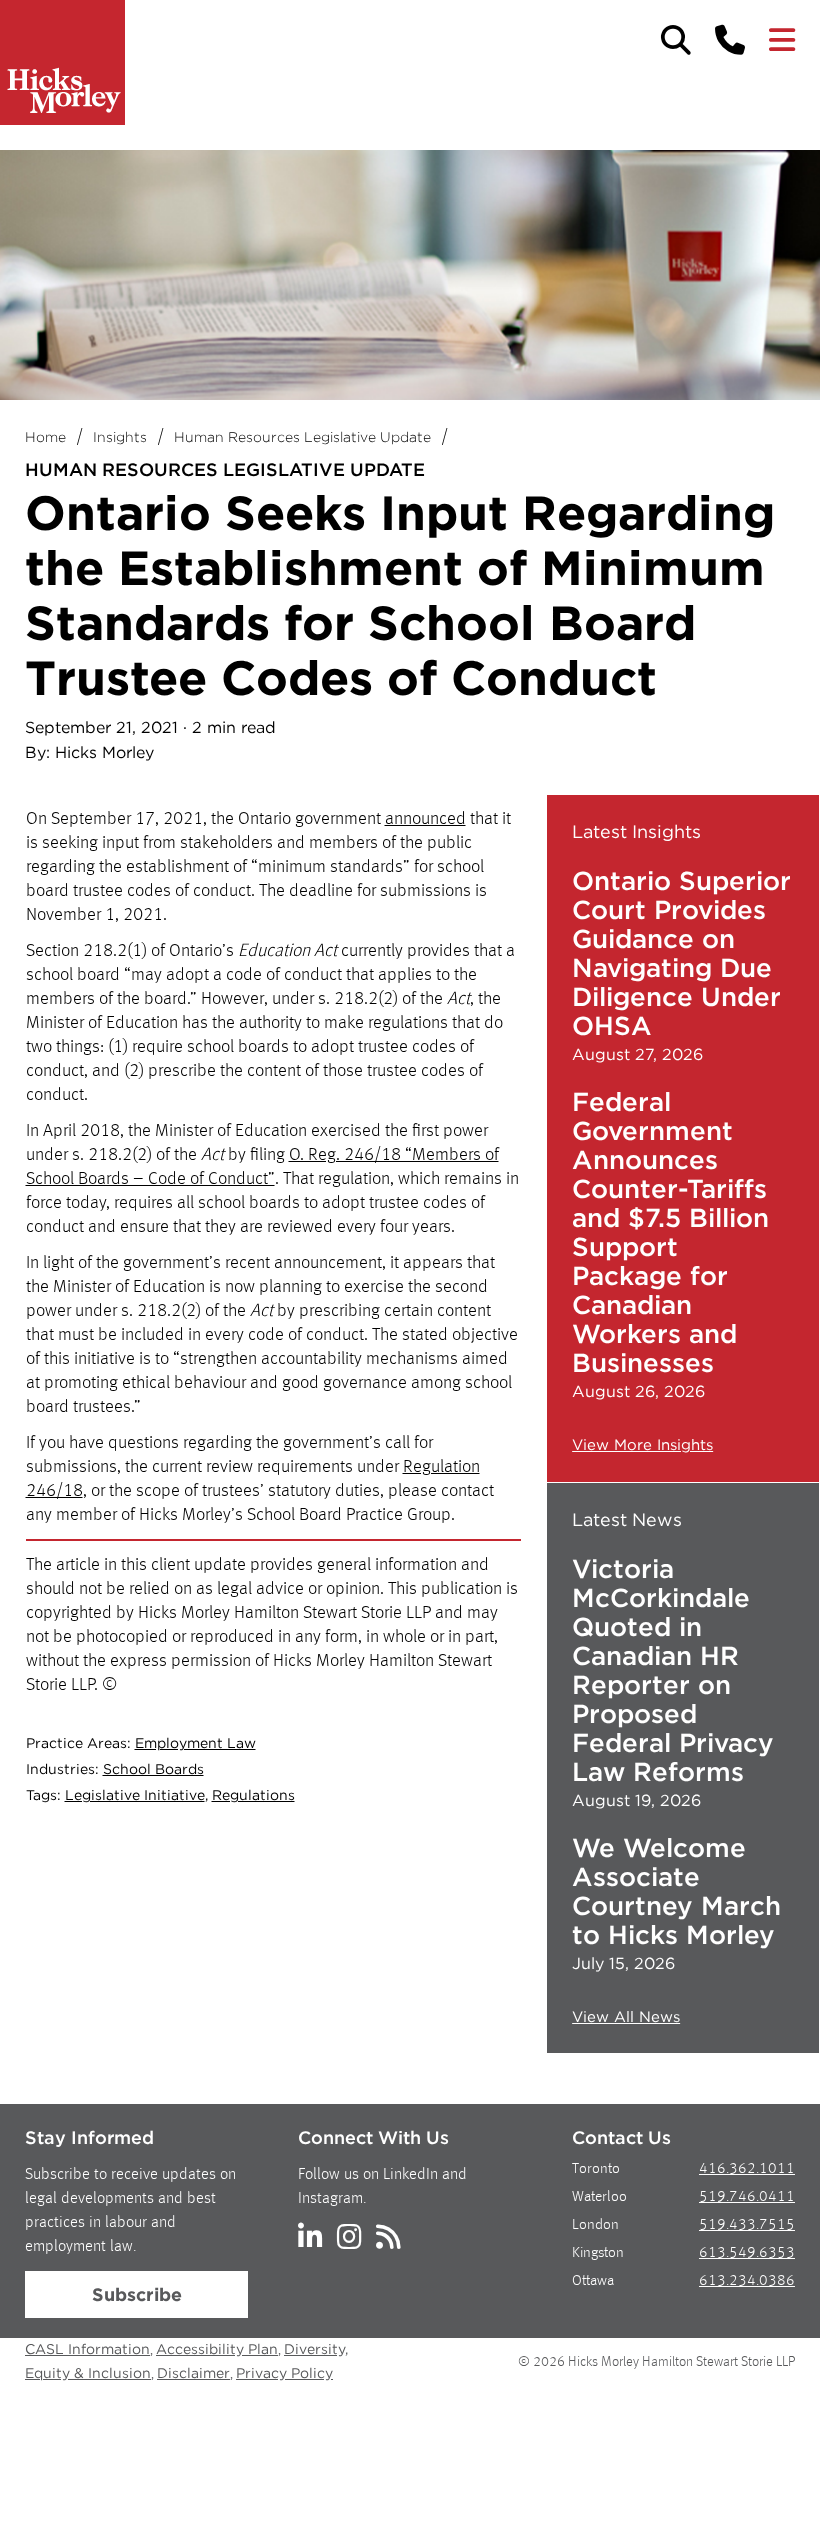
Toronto (596, 2169)
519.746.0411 (747, 2197)
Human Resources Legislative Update (302, 437)
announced (425, 819)
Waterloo (599, 2197)
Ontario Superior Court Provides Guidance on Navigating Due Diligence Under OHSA (681, 953)
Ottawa (593, 2281)
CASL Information (87, 2349)
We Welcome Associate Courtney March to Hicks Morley (676, 1891)
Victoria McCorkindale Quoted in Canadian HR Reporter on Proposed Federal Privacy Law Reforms (673, 1670)
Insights (120, 437)
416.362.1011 (747, 2169)
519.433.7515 (747, 2225)
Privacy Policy (284, 2373)
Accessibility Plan (217, 2349)
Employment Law (195, 1743)
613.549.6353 (747, 2253)
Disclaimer (193, 2373)
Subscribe (137, 2294)
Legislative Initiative (135, 1795)
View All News (626, 2017)
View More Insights (642, 1445)
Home (45, 437)
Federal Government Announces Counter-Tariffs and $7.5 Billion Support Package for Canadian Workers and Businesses (670, 1232)
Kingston (598, 2253)
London (595, 2225)
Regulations (253, 1795)
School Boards (153, 1769)
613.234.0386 (747, 2281)
